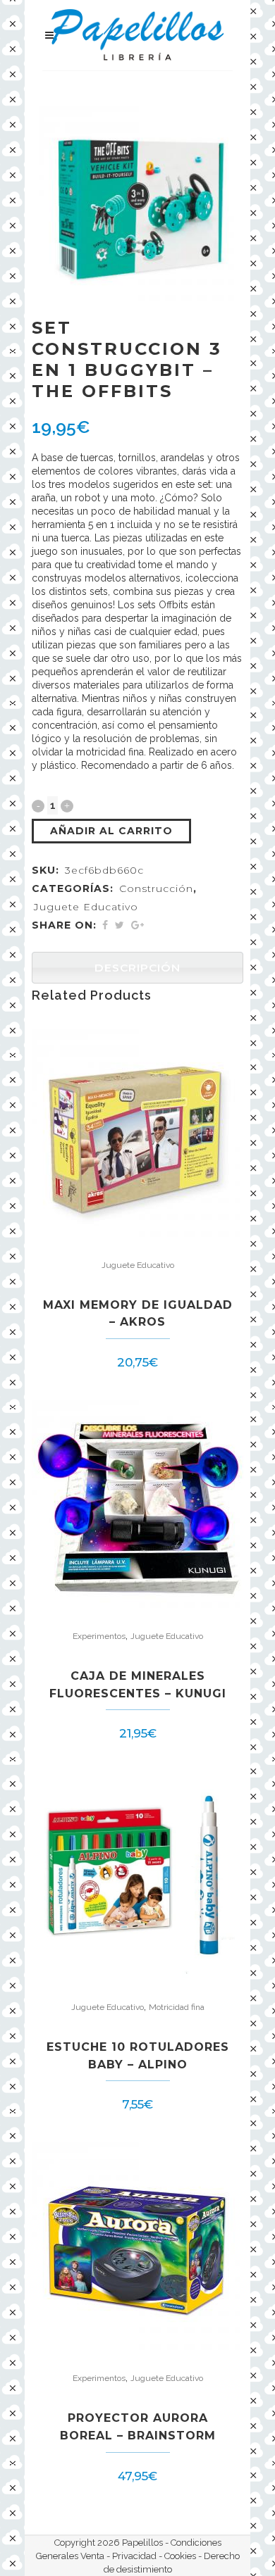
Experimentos (99, 1636)
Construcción (156, 888)
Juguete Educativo (86, 907)
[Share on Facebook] (105, 925)
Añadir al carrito (111, 831)
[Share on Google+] (137, 925)
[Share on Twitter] (120, 925)
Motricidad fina (177, 2007)
